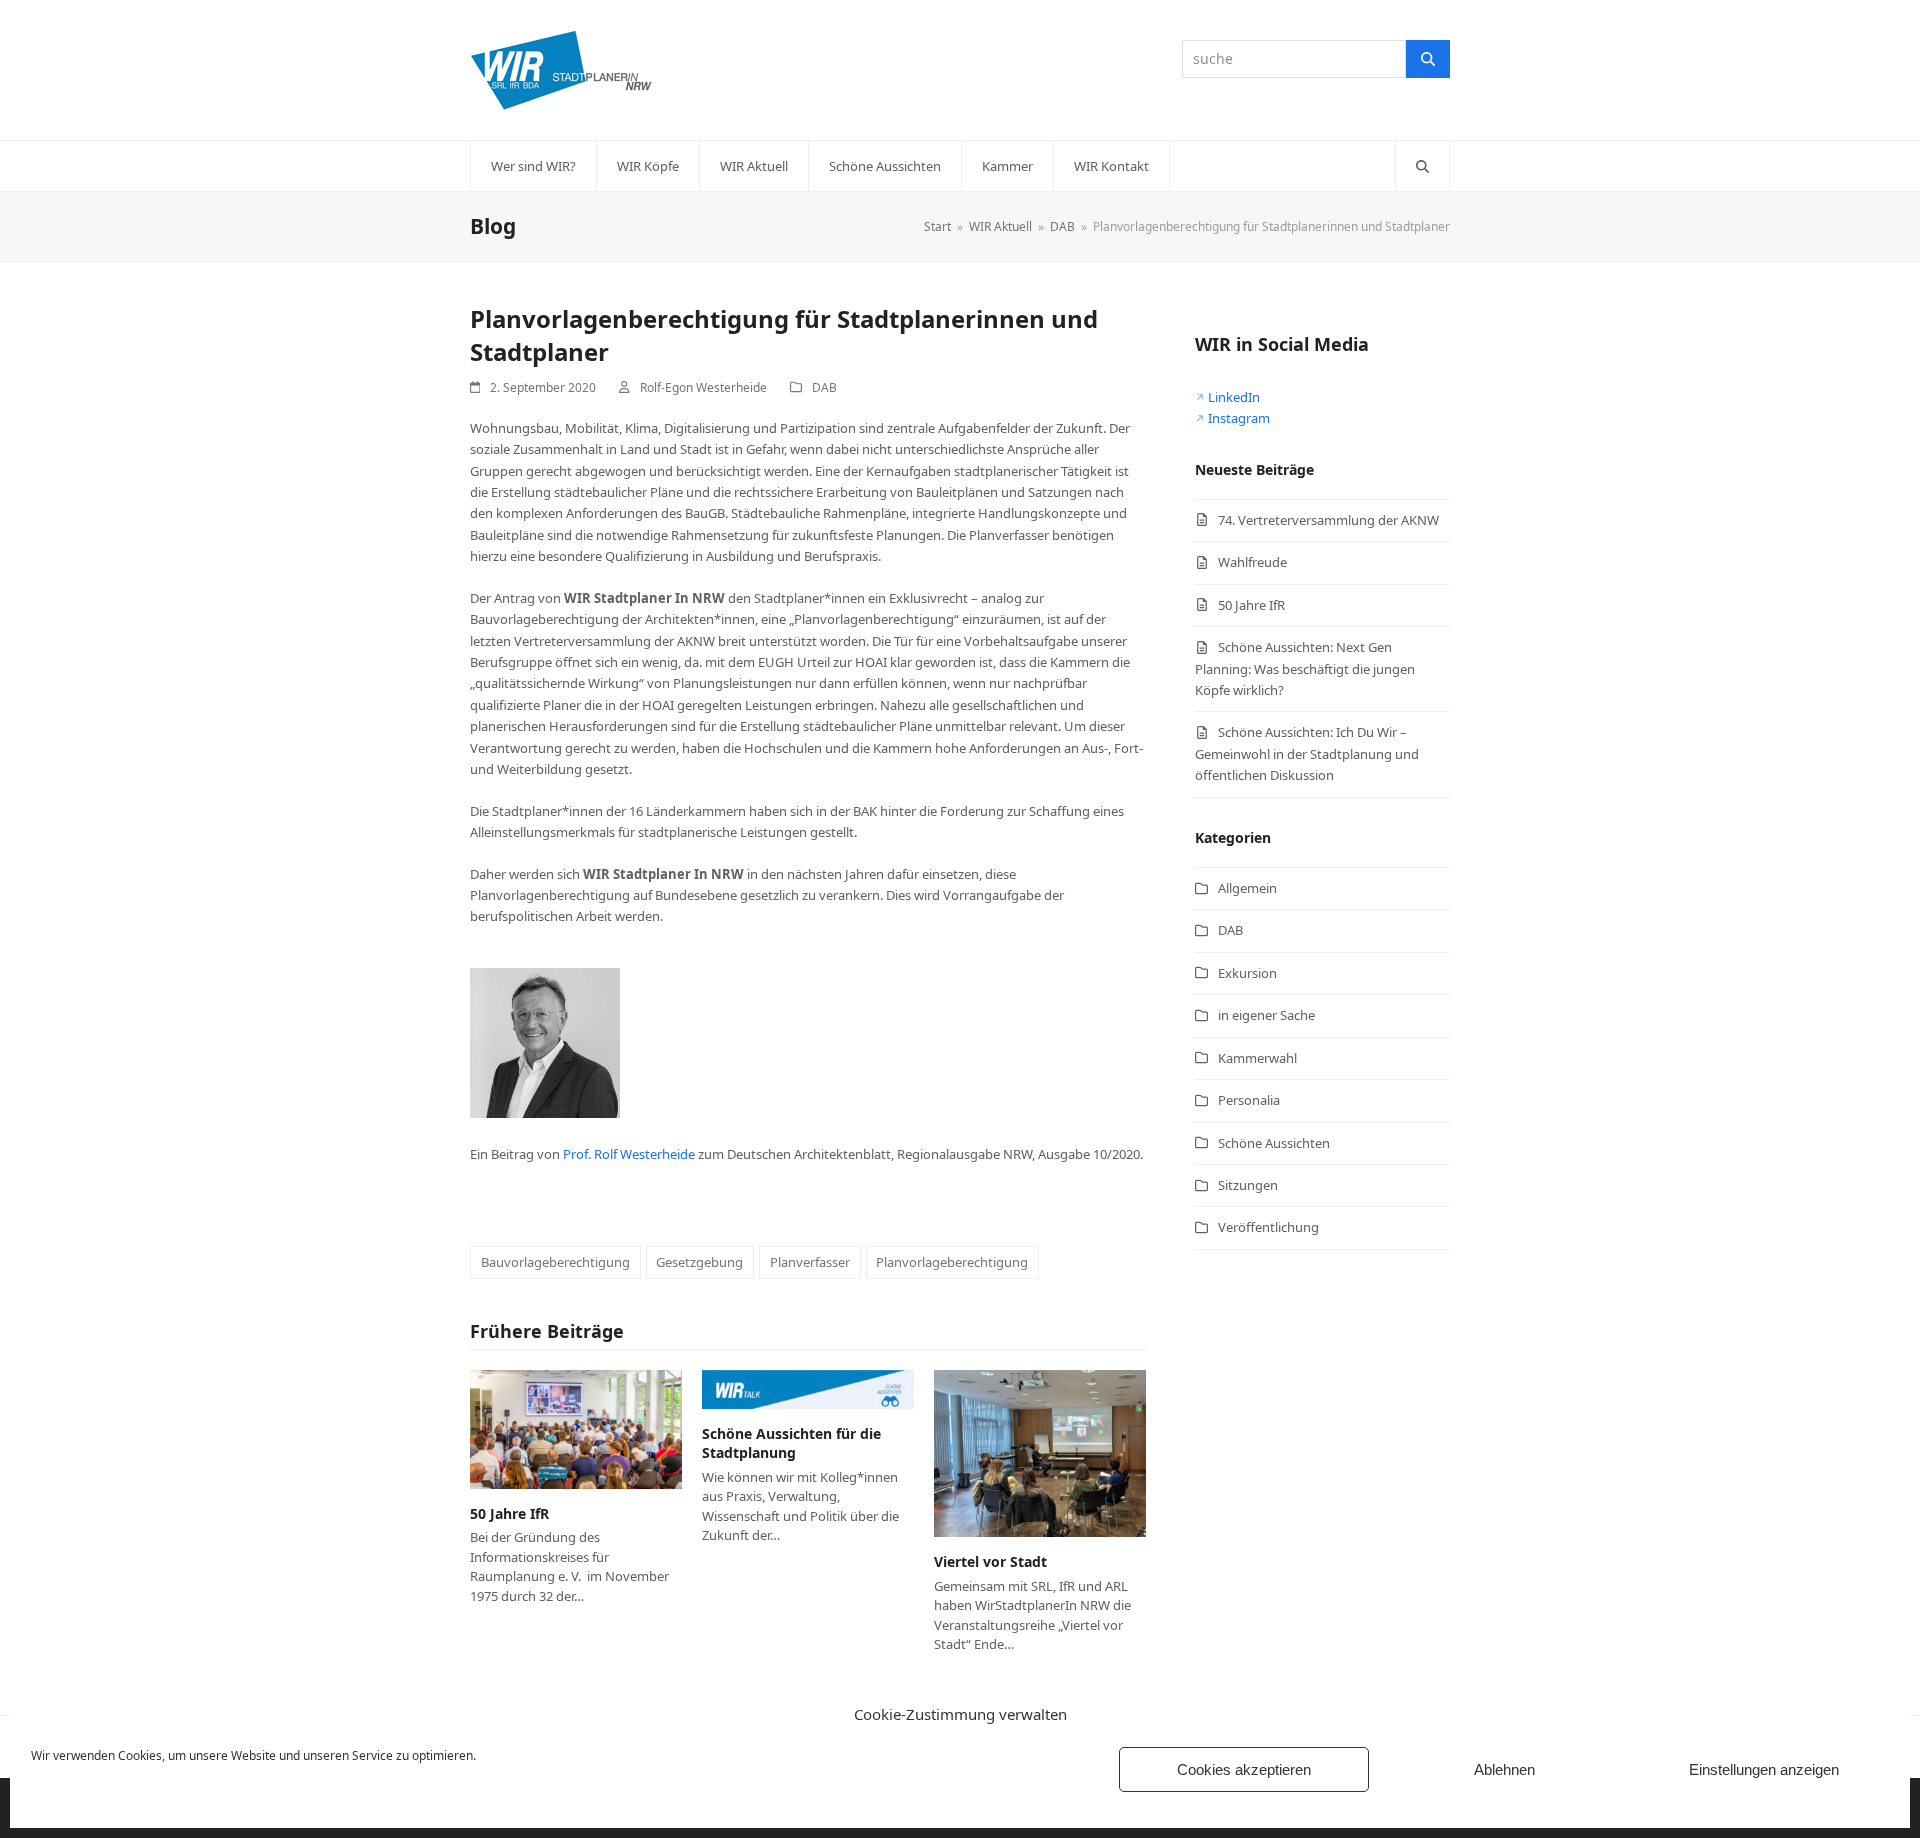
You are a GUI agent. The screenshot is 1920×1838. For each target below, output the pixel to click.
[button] (1422, 166)
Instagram (1239, 418)
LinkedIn (1234, 397)
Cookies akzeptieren (1244, 1769)
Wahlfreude (1252, 562)
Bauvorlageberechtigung (555, 1262)
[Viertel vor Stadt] (1040, 1452)
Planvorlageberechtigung (952, 1262)
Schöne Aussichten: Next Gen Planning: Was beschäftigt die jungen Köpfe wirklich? (1305, 668)
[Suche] (1428, 59)
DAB (824, 387)
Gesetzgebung (699, 1262)
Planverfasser (810, 1262)
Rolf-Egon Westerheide (703, 387)
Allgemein (1247, 888)
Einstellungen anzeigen (1764, 1769)
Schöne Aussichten (1274, 1143)
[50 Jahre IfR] (576, 1428)
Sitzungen (1248, 1185)
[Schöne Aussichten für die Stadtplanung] (808, 1388)
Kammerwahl (1257, 1058)
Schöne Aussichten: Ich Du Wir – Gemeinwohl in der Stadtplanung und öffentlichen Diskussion (1307, 753)
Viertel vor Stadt (990, 1561)
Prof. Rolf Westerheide (629, 1154)
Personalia (1249, 1100)
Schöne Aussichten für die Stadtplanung (791, 1443)
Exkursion (1247, 973)
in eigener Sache (1266, 1015)
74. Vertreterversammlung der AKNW (1328, 520)
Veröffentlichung (1268, 1227)
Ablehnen (1504, 1769)
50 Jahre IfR (509, 1513)
